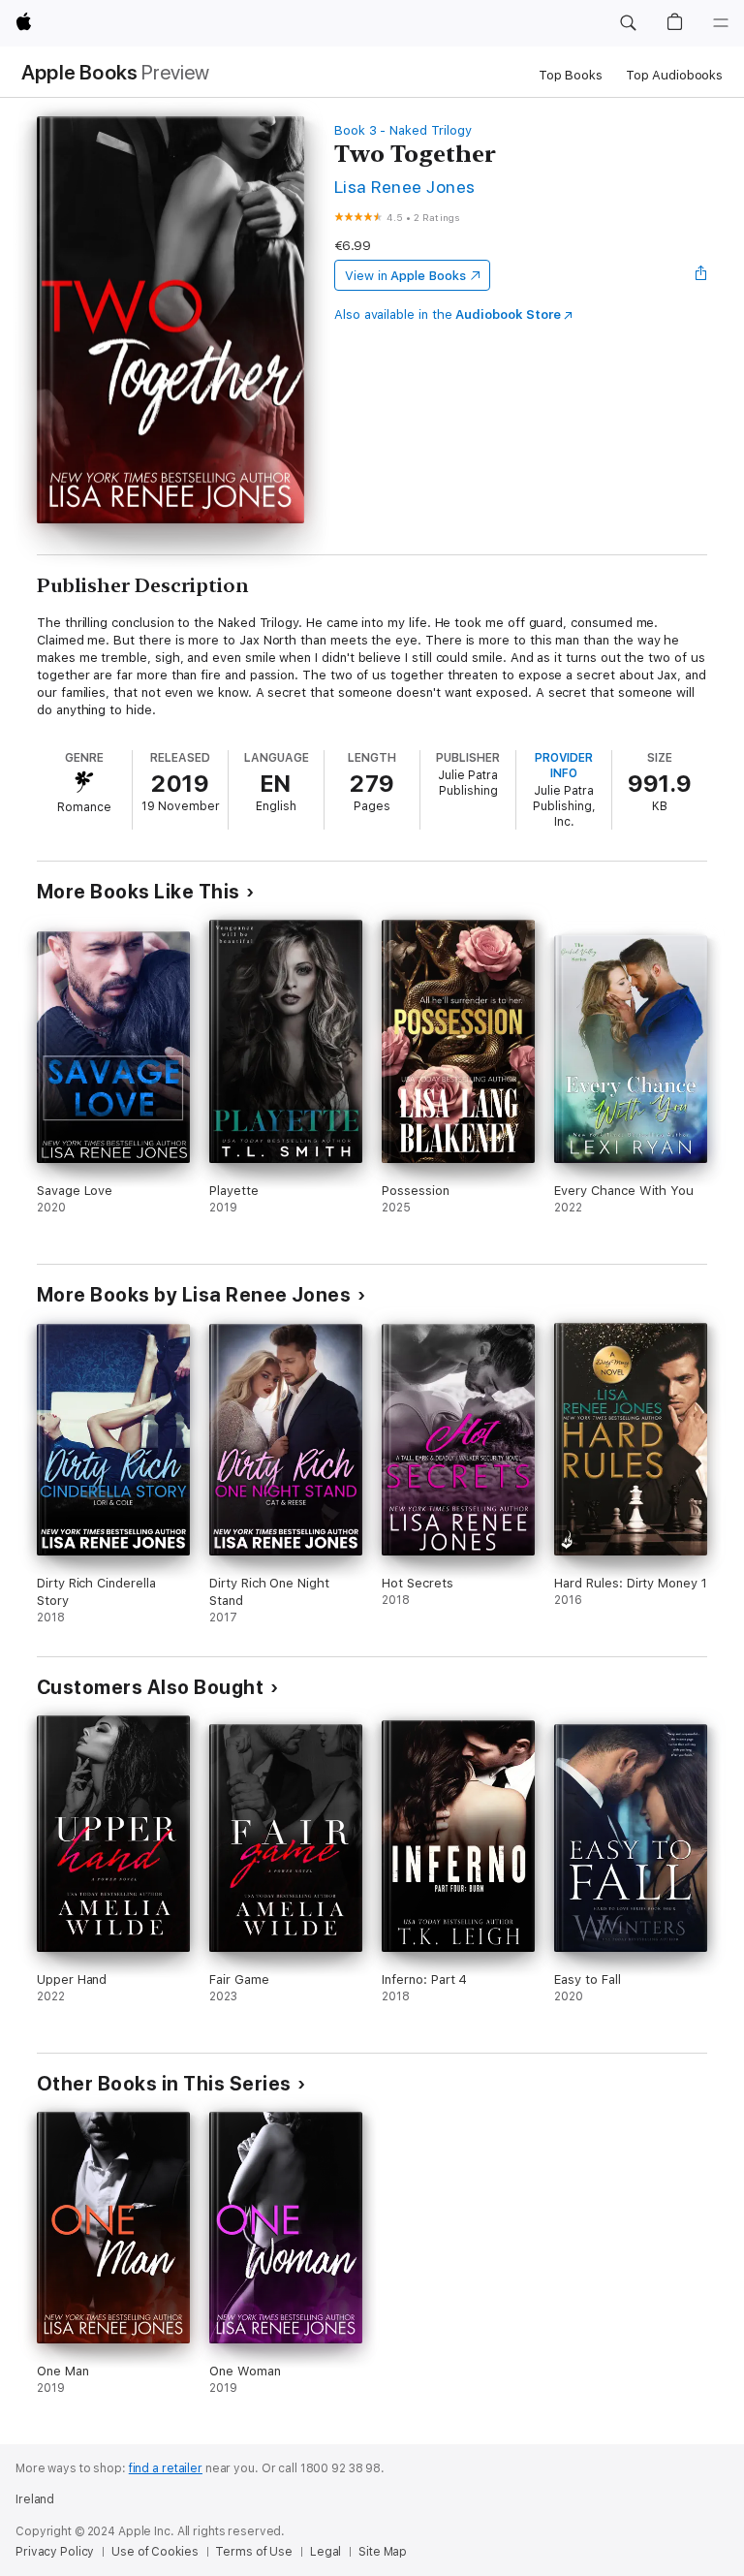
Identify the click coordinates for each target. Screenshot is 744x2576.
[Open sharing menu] (701, 275)
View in (405, 276)
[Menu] (721, 23)
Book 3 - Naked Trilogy (403, 130)
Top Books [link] (571, 75)
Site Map (383, 2552)
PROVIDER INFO (564, 766)
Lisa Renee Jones (405, 187)
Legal (325, 2552)
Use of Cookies (155, 2552)
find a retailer (166, 2468)
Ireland (35, 2499)
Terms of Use (254, 2552)
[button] (628, 23)
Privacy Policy (55, 2552)
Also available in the (448, 314)
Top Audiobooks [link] (674, 75)
